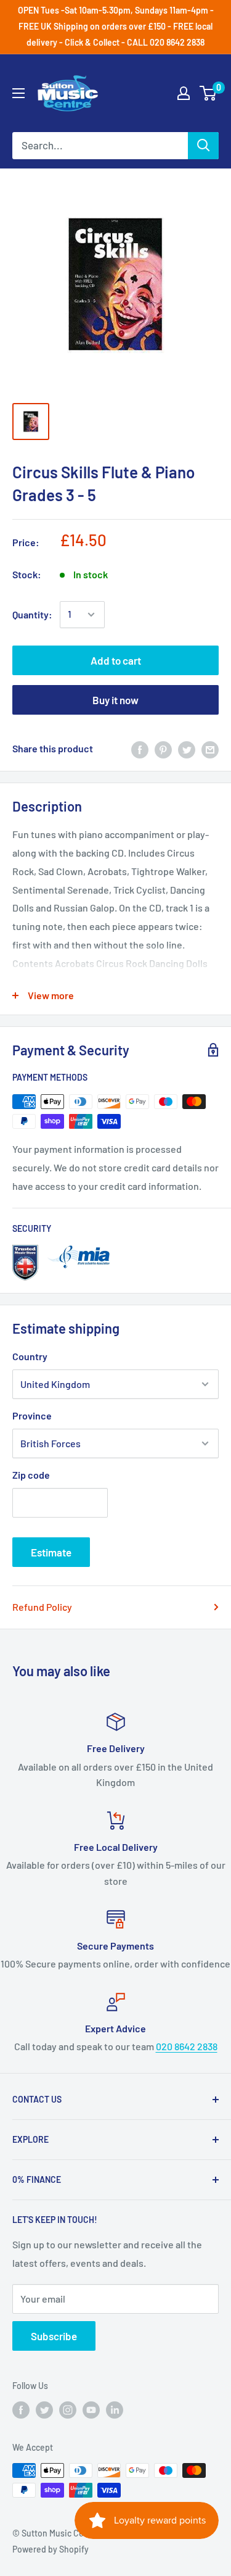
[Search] (203, 146)
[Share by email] (210, 749)
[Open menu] (18, 93)
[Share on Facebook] (140, 749)
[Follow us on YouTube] (91, 2410)
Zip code (31, 1475)
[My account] (184, 93)
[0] (209, 93)
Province (32, 1415)
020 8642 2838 (187, 2046)
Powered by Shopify (51, 2549)
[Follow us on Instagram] (68, 2410)
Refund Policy (42, 1607)
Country (30, 1356)
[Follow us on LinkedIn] (115, 2410)
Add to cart (116, 660)
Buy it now (115, 700)
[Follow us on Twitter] (44, 2410)
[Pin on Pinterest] (163, 749)
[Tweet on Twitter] (187, 749)
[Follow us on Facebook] (21, 2410)
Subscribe (54, 2336)
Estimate (51, 1552)
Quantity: (32, 614)
